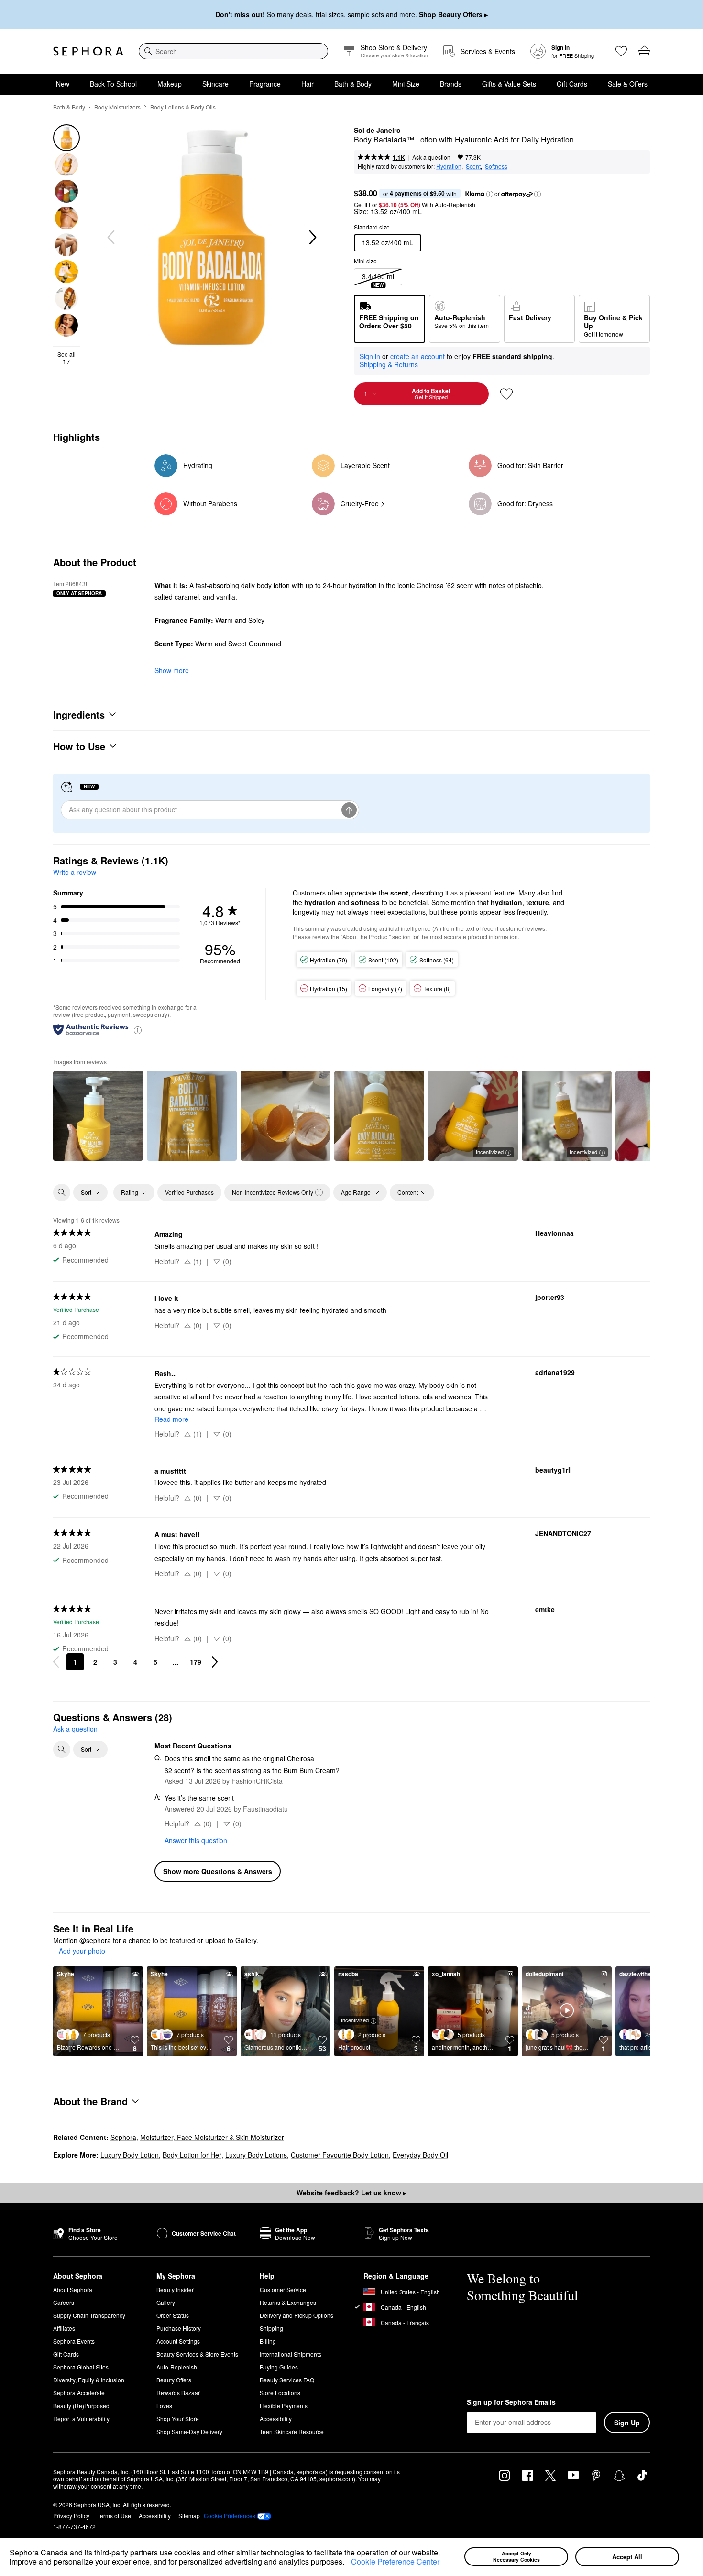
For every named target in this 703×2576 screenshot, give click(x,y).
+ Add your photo (79, 1951)
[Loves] (621, 51)
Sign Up (627, 2423)
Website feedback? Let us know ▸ (351, 2193)
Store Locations (280, 2393)
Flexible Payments (284, 2406)
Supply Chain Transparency (89, 2315)
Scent (473, 166)
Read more (171, 1419)
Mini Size (406, 84)
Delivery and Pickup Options (297, 2315)
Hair (308, 84)
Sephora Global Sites (81, 2367)
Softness (496, 166)
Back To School (113, 84)
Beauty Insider (175, 2289)
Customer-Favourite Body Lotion (340, 2155)
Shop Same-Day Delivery (189, 2431)
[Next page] (215, 1662)
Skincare (215, 84)
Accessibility (276, 2418)
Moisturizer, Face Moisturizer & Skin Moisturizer (212, 2137)
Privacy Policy (71, 2516)
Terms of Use (114, 2516)
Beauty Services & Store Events (197, 2354)
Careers (64, 2302)
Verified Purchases (189, 1192)
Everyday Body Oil (420, 2155)
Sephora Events (74, 2341)
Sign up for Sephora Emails (511, 2402)
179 (196, 1662)
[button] (348, 2563)
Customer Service (283, 2289)
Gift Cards (572, 84)
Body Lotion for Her (192, 2155)
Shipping (271, 2328)
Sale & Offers (628, 84)
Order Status (173, 2315)
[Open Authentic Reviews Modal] (138, 1030)
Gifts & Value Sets (509, 84)
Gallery (166, 2302)
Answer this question (196, 1840)
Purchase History (179, 2328)
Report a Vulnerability (81, 2418)
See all (66, 358)
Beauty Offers (174, 2380)
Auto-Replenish (177, 2367)
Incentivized (490, 1152)
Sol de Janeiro (377, 131)
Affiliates (64, 2328)
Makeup (170, 84)
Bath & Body (353, 84)
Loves (164, 2406)
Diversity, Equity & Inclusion (89, 2380)
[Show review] (98, 1116)
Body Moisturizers (117, 107)
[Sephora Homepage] (88, 51)
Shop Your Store (178, 2418)
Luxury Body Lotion (130, 2155)
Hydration (449, 166)
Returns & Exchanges (288, 2302)
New (63, 84)
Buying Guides (279, 2367)
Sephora (123, 2137)
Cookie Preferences (230, 2516)
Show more (172, 670)
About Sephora (73, 2289)
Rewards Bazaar (178, 2393)
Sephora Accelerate (79, 2393)
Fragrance (265, 84)
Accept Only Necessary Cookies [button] (516, 2556)
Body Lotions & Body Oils (183, 107)
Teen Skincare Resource (292, 2431)
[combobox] (233, 51)
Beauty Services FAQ (287, 2380)
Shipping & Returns (389, 364)
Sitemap (189, 2516)
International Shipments (291, 2354)
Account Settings (178, 2341)
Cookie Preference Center (395, 2561)
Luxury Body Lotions (256, 2155)
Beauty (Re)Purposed (81, 2406)
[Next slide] (312, 238)
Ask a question (431, 157)
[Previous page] (56, 1662)
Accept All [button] (627, 2557)
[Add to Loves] (506, 394)
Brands (451, 84)
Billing (268, 2341)
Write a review (75, 872)
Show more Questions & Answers (218, 1871)
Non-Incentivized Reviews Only (273, 1192)
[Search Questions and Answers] (62, 1749)
